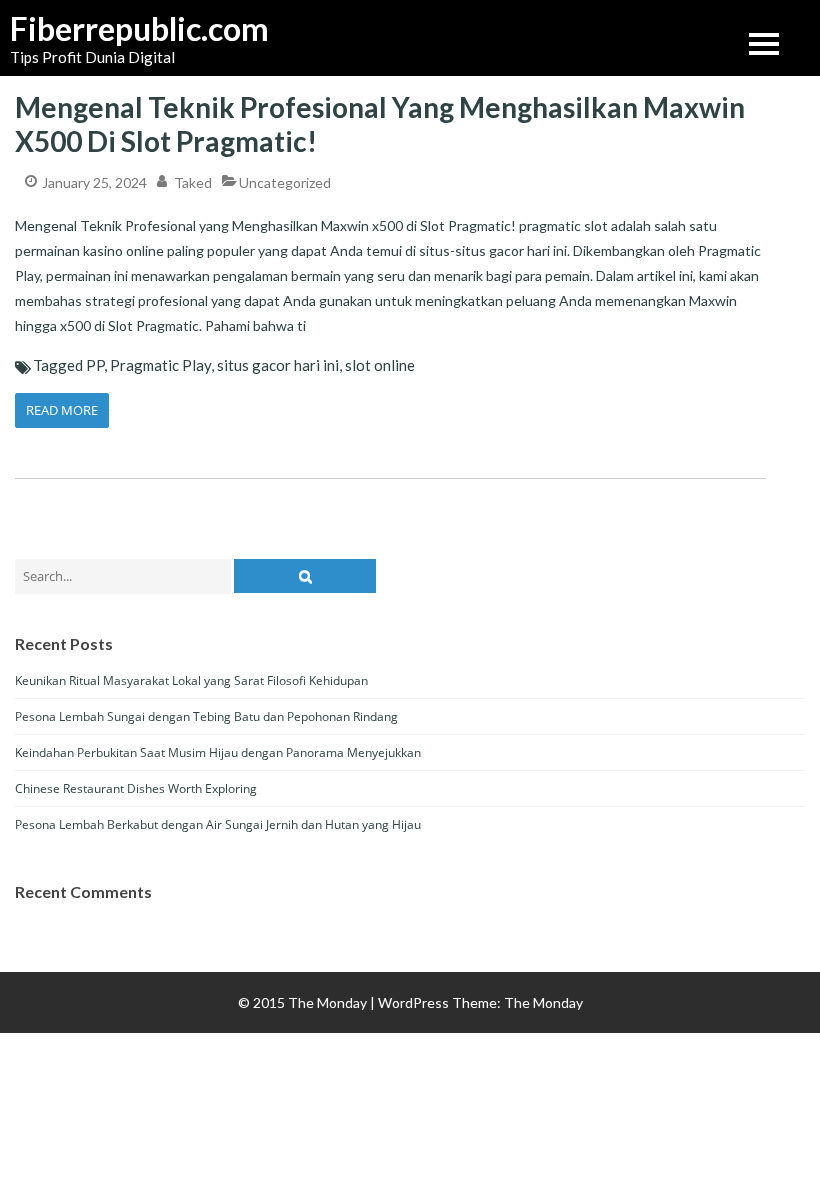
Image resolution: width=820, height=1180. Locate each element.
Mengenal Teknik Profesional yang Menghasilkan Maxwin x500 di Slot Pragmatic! (380, 124)
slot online (380, 365)
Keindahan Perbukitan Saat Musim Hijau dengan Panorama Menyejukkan (218, 752)
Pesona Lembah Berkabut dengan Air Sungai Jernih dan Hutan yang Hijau (218, 824)
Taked (193, 182)
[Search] (305, 576)
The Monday (543, 1002)
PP (95, 365)
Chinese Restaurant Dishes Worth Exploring (136, 788)
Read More (62, 410)
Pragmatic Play (160, 365)
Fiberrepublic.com (110, 29)
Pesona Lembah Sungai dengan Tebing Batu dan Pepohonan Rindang (206, 716)
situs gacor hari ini (278, 365)
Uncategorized (285, 182)
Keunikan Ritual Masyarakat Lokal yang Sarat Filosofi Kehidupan (191, 680)
